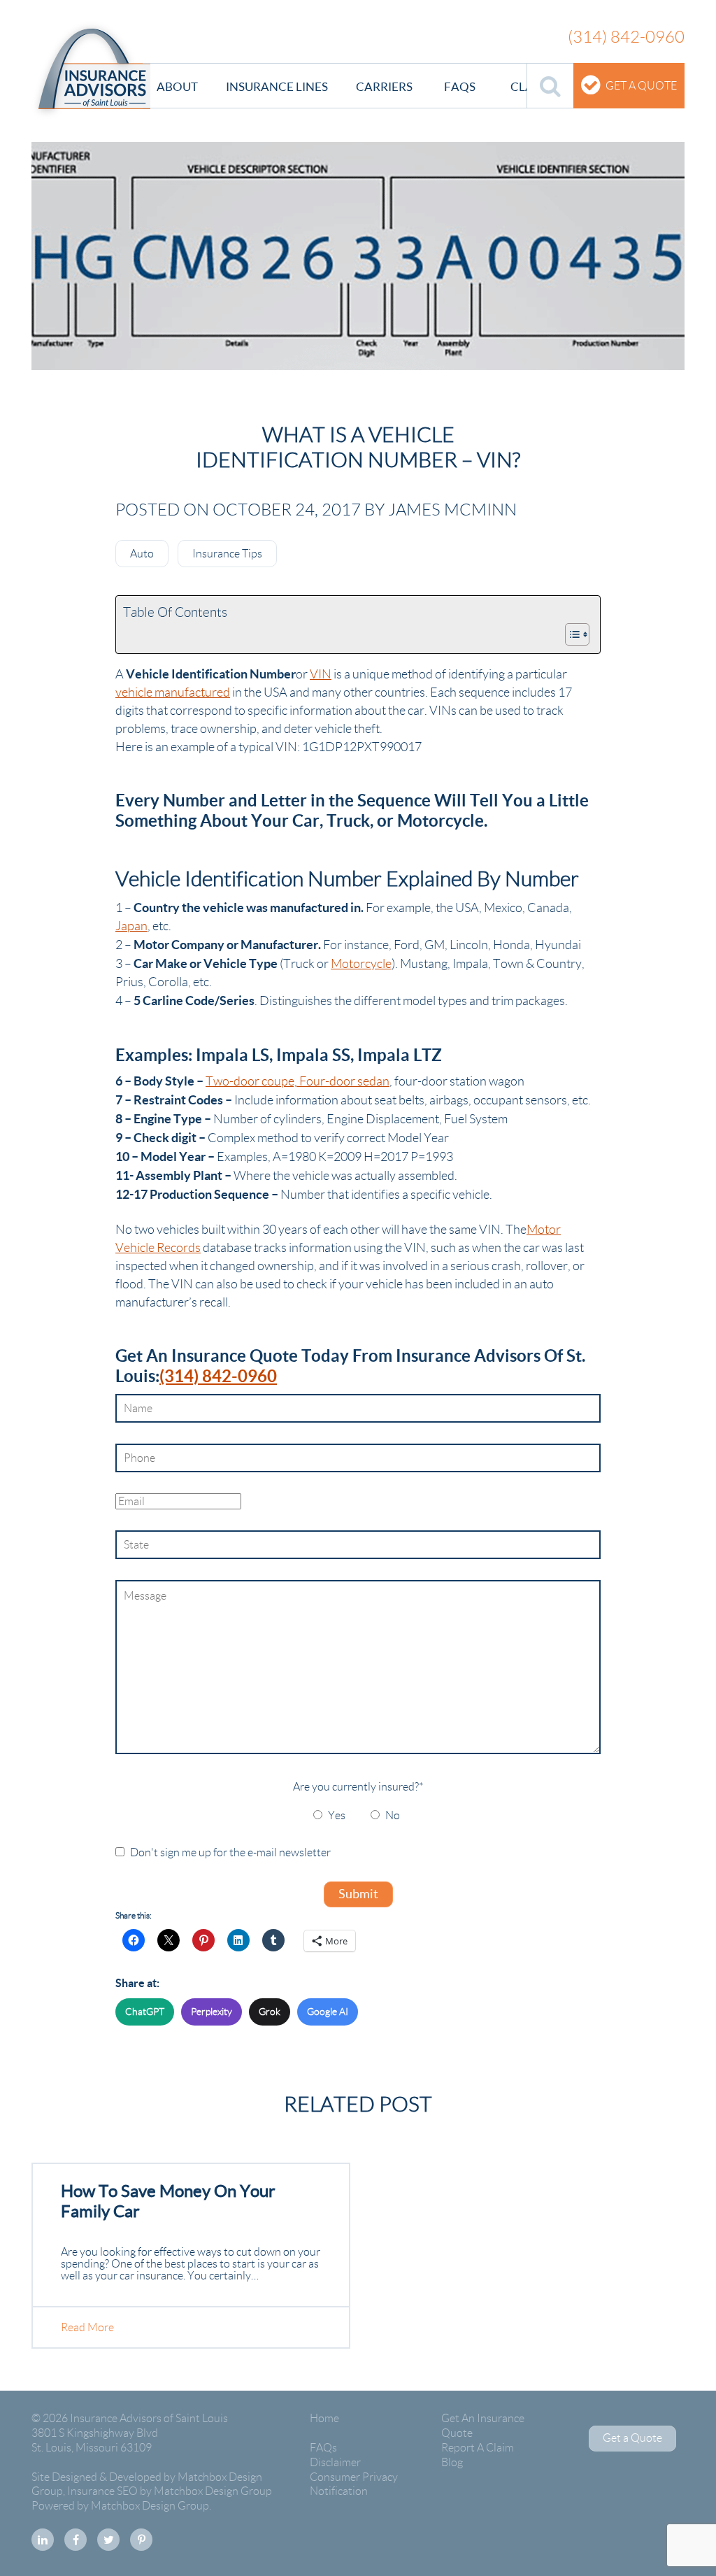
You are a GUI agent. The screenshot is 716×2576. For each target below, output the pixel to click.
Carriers (384, 86)
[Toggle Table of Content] (570, 634)
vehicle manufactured (173, 692)
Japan (131, 926)
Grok (270, 2012)
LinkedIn (43, 2540)
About (177, 86)
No (393, 1815)
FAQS (460, 86)
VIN (321, 674)
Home (324, 2418)
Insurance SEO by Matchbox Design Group (170, 2491)
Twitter (108, 2540)
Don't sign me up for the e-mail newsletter (230, 1852)
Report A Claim (478, 2448)
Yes (337, 1815)
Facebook (76, 2540)
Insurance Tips (227, 554)
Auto (142, 554)
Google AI (328, 2012)
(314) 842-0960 (218, 1376)
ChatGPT (145, 2012)
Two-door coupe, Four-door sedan (298, 1081)
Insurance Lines (277, 86)
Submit (358, 1894)
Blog (452, 2462)
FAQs (323, 2448)
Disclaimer (335, 2462)
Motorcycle (361, 964)
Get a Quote (641, 86)
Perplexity (212, 2012)
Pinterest (141, 2540)
